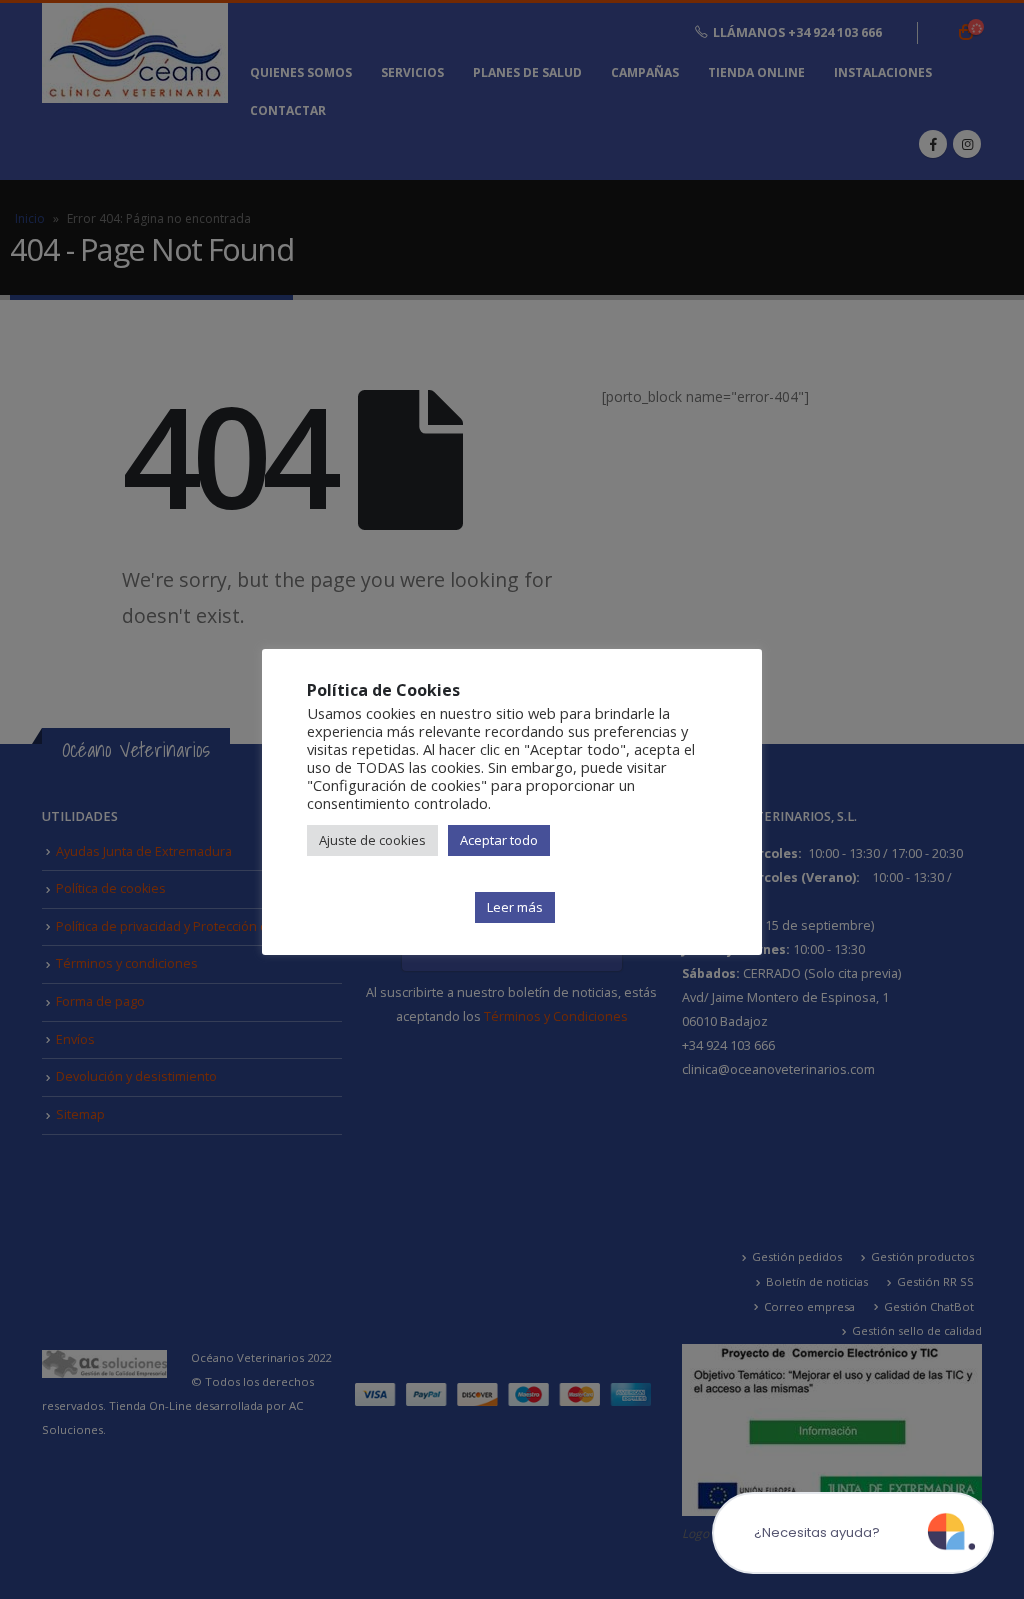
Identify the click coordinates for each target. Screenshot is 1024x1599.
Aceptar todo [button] (499, 840)
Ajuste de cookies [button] (372, 840)
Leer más (515, 907)
